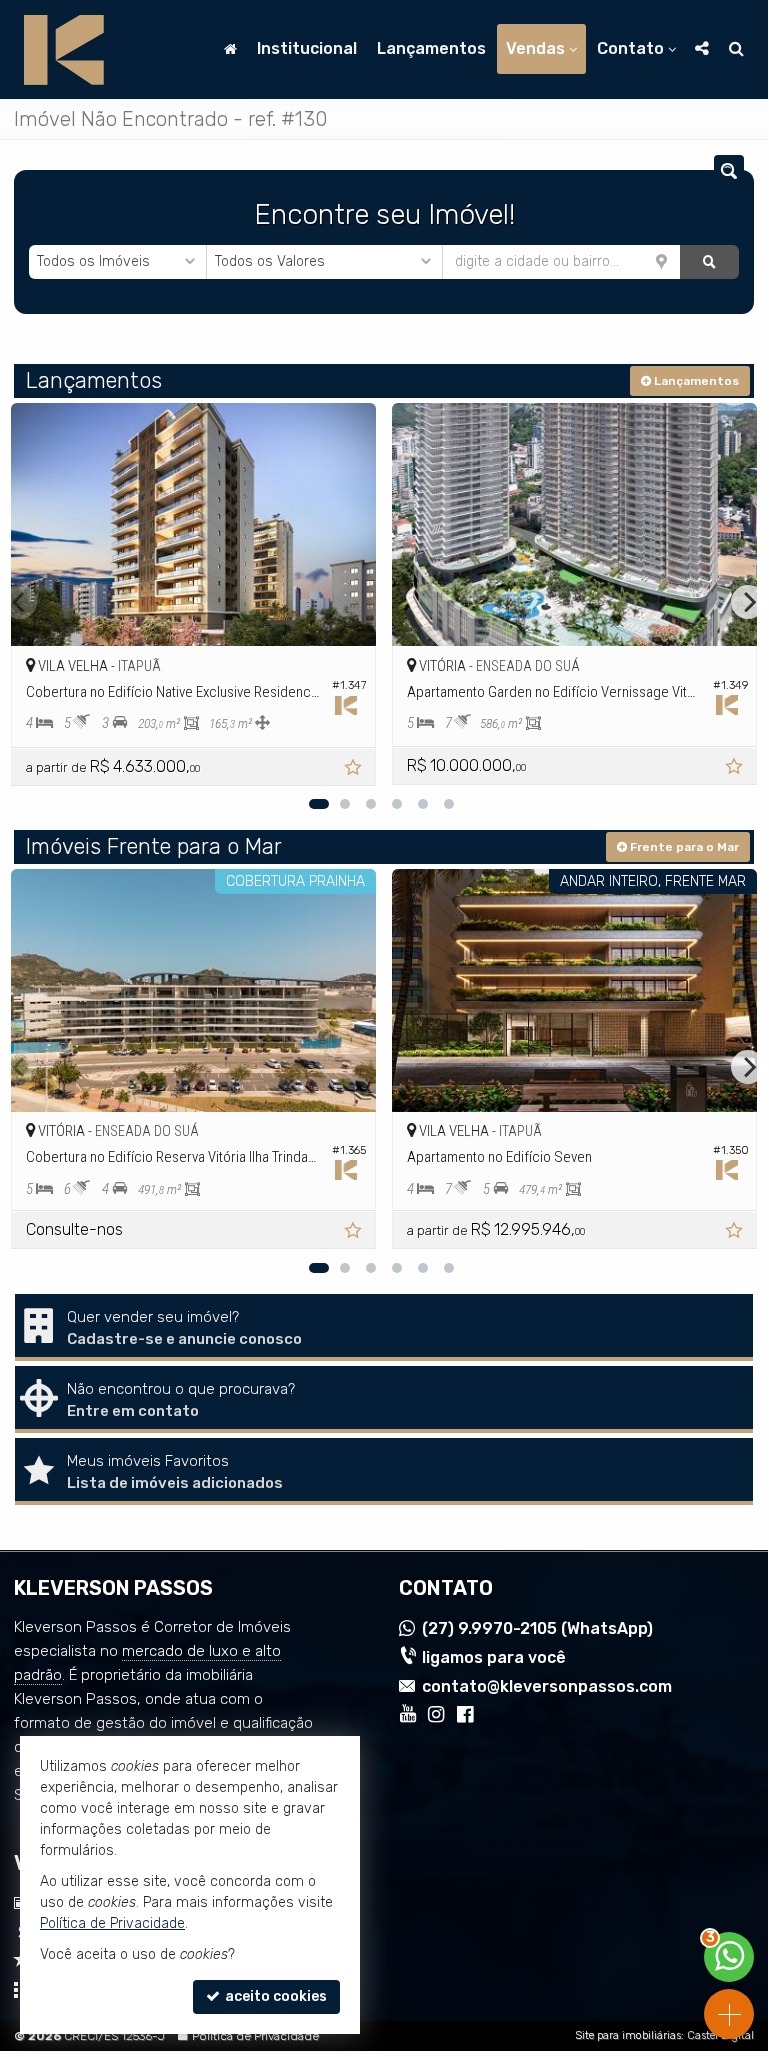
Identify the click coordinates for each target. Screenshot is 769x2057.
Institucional (307, 48)
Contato (630, 48)
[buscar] (709, 262)
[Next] (748, 602)
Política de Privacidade (255, 2036)
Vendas (535, 48)
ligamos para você (494, 1657)
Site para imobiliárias (628, 2035)
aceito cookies (274, 1996)
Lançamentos (431, 48)
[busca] (736, 49)
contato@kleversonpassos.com (547, 1686)
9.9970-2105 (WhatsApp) (537, 1628)
